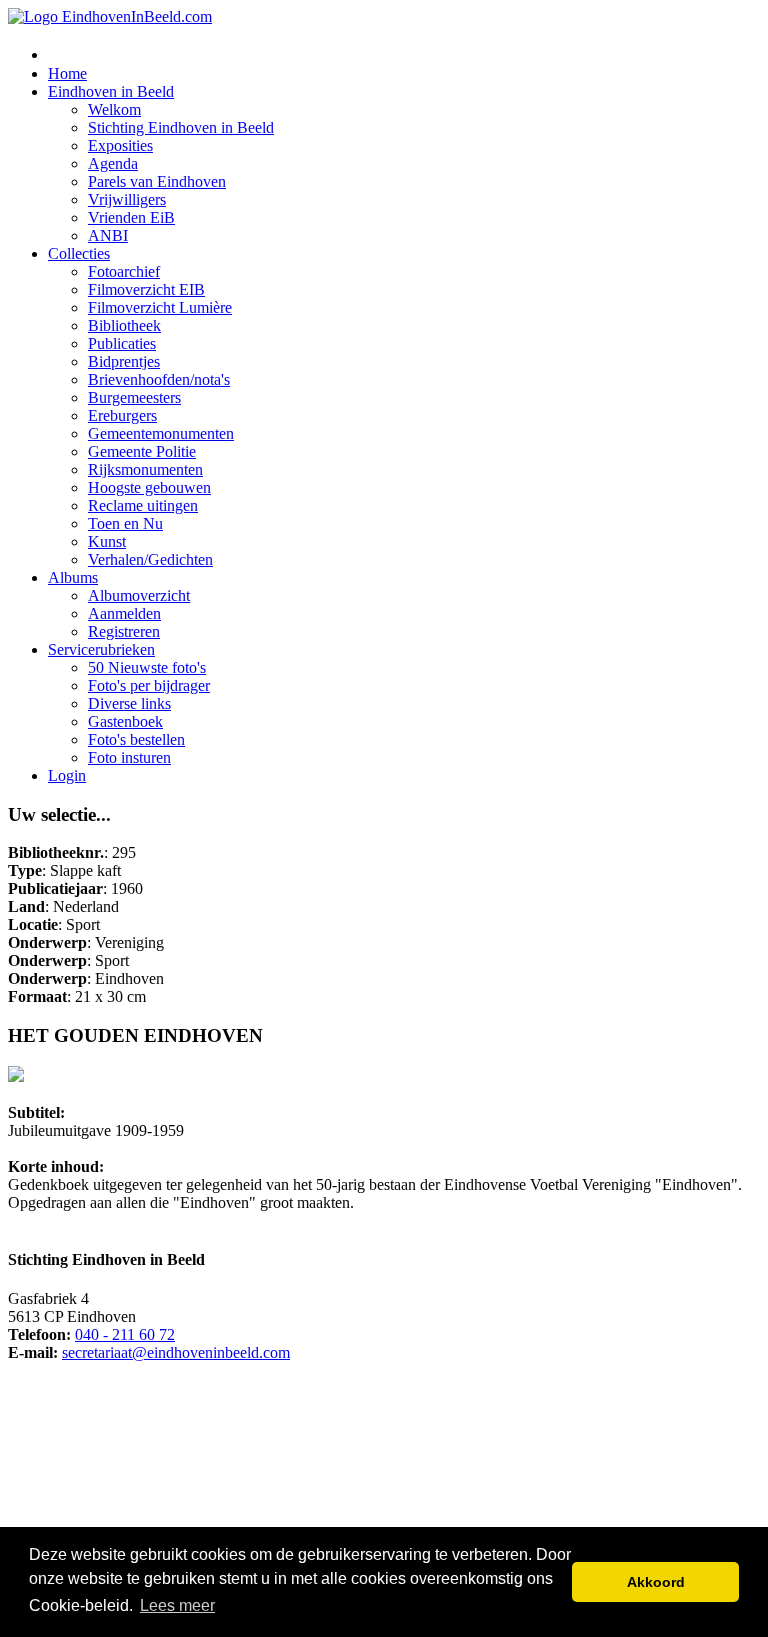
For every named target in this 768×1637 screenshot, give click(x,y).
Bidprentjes (124, 361)
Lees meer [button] (177, 1605)
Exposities (120, 145)
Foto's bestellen (136, 739)
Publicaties (122, 343)
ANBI (108, 235)
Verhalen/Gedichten (150, 559)
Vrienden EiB (131, 217)
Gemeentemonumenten (161, 433)
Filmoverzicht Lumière (160, 307)
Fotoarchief (124, 271)
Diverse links (129, 703)
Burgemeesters (134, 397)
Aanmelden (124, 613)
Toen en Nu (125, 523)
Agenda (113, 163)
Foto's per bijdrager (149, 685)
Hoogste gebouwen (149, 487)
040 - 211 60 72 (125, 1334)
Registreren (124, 631)
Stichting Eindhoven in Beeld (181, 127)
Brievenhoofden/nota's (159, 379)
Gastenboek (125, 721)
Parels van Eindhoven (157, 181)
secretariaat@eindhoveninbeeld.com (176, 1352)
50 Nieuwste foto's (147, 667)
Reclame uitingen (143, 505)
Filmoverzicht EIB (146, 289)
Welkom (114, 109)
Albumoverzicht (139, 595)
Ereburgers (122, 415)
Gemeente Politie (142, 451)
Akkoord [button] (656, 1582)
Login (67, 775)
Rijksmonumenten (145, 469)
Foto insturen (129, 757)
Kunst (107, 541)
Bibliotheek (124, 325)
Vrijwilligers (127, 199)
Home (67, 73)
